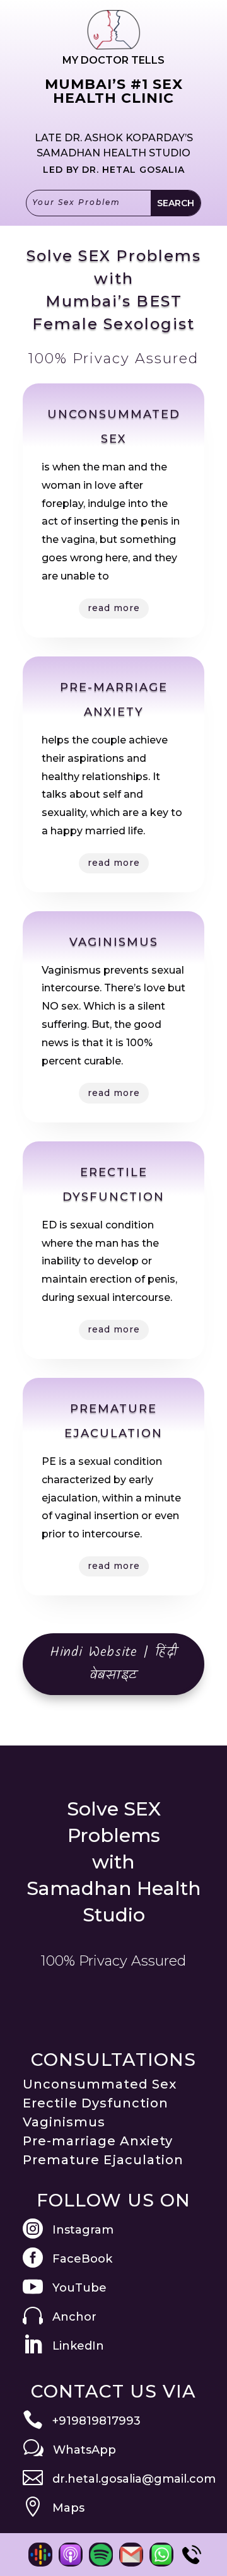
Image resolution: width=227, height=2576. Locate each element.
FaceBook (82, 2259)
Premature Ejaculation (103, 2160)
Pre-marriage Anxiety (98, 2141)
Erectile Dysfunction (96, 2103)
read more (114, 608)
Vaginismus (64, 2122)
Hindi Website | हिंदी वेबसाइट (114, 1664)
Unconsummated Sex (100, 2084)
